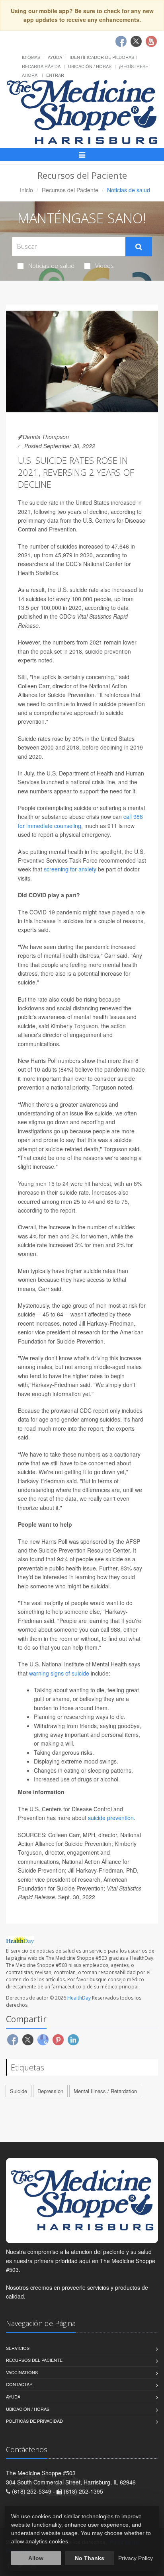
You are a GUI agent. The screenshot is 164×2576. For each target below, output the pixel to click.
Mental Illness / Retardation (105, 2091)
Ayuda (55, 57)
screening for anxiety (70, 869)
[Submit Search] (139, 247)
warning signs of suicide (59, 1673)
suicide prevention (111, 1818)
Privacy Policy (136, 2558)
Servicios (18, 2348)
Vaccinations (22, 2372)
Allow (36, 2558)
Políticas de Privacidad (34, 2421)
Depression (50, 2091)
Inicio (26, 190)
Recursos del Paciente (70, 190)
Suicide (19, 2091)
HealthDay (79, 1998)
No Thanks (90, 2558)
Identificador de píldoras (102, 57)
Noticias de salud (51, 266)
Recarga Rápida (41, 66)
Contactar (19, 2384)
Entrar (55, 75)
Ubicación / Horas (90, 66)
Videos (104, 266)
